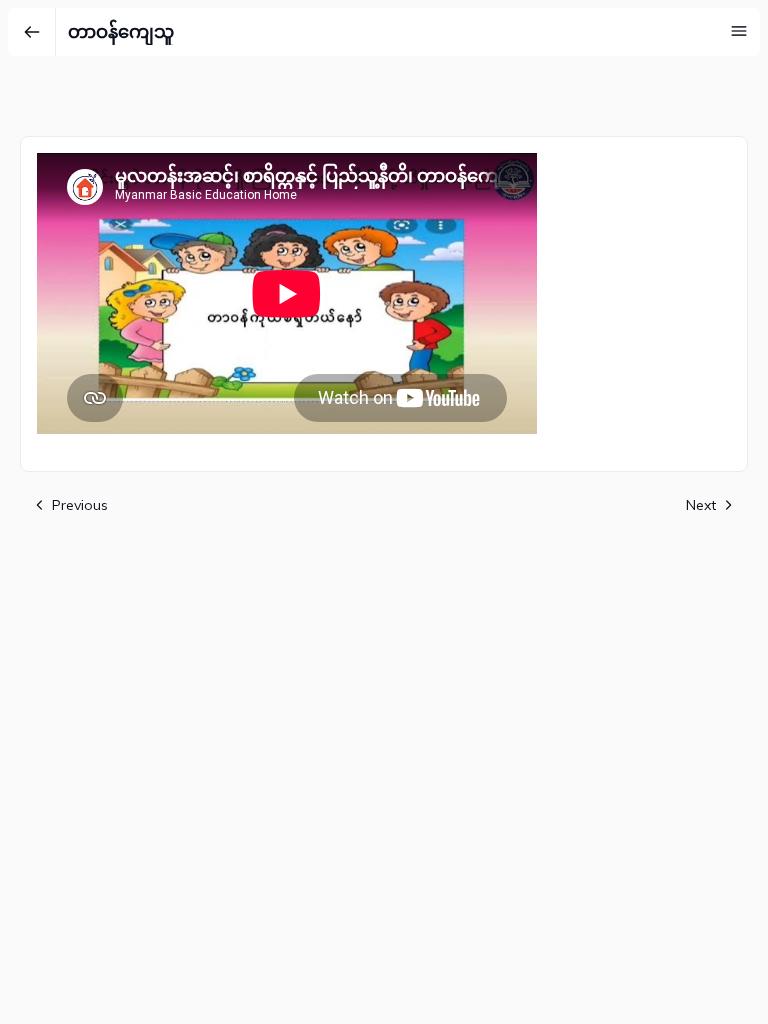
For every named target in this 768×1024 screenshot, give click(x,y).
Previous (80, 505)
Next (701, 505)
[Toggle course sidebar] (739, 31)
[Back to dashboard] (32, 32)
